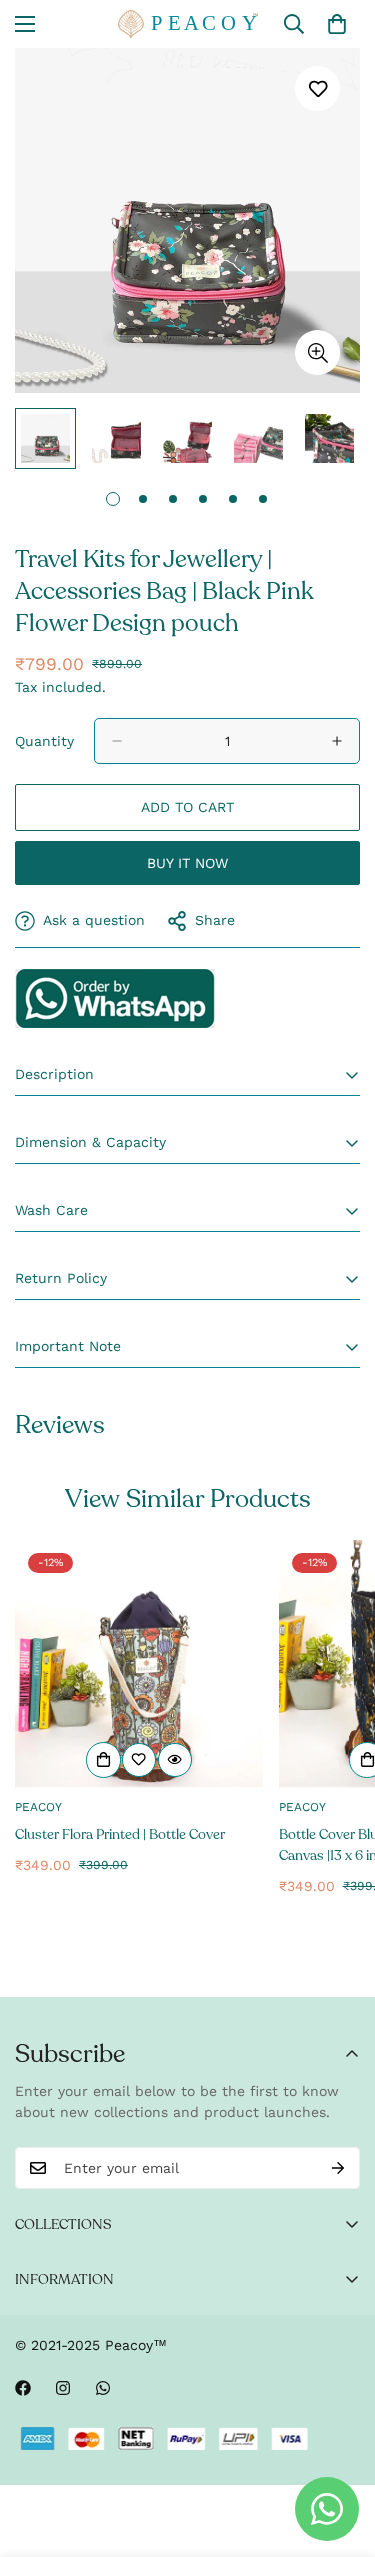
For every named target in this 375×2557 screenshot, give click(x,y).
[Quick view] (175, 1760)
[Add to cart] (104, 1760)
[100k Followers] (63, 2388)
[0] (337, 24)
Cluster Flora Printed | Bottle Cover (120, 1834)
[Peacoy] (188, 24)
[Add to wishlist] (317, 88)
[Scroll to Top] (339, 2451)
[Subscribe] (338, 2168)
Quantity (44, 741)
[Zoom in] (317, 352)
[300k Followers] (23, 2388)
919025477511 (115, 998)
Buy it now (187, 863)
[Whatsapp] (103, 2388)
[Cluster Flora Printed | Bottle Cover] (139, 1663)
